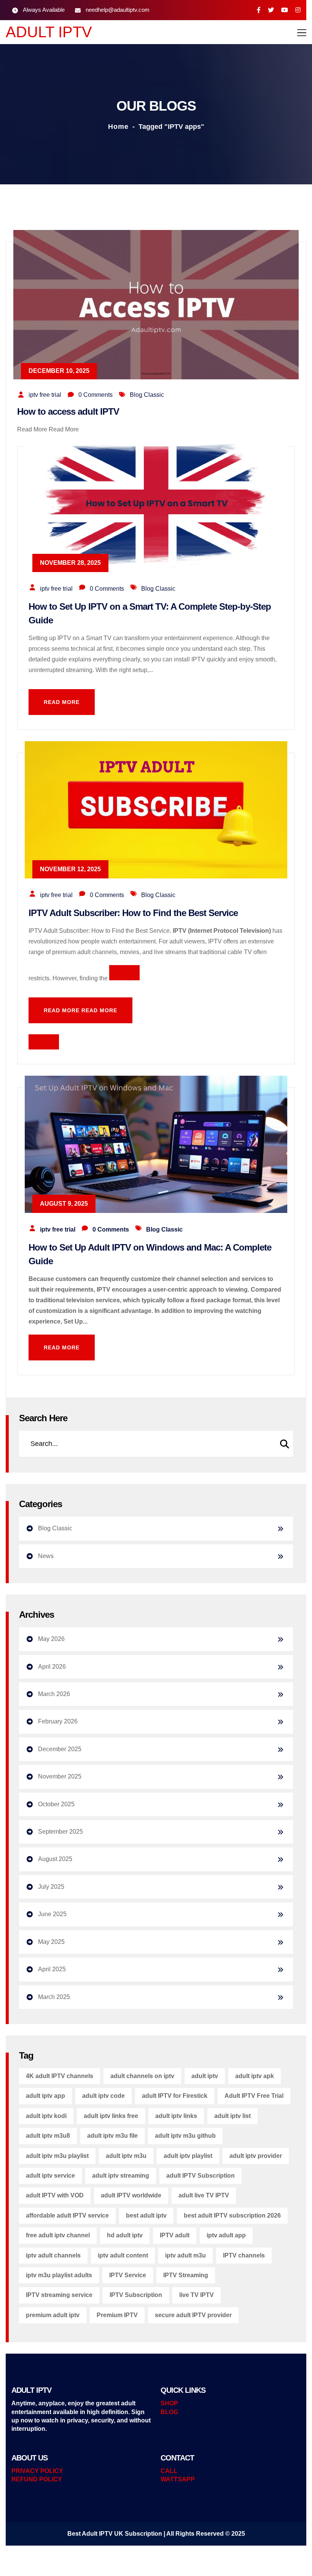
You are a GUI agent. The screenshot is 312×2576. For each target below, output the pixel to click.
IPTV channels (244, 2255)
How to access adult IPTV (68, 411)
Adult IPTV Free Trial (254, 2096)
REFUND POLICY (37, 2479)
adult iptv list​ (232, 2116)
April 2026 (52, 1667)
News (46, 1556)
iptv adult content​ (123, 2255)
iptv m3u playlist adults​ (59, 2275)
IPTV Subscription (136, 2295)
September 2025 (60, 1832)
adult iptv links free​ (111, 2116)
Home (118, 127)
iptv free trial (45, 395)
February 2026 (58, 1721)
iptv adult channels (53, 2255)
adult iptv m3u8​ (48, 2136)
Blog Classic (147, 395)
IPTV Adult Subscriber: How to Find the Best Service (133, 913)
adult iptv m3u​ (126, 2156)
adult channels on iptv (142, 2076)
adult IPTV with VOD (55, 2195)
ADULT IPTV (49, 32)
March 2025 (54, 1997)
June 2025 (52, 1914)
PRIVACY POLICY (37, 2471)
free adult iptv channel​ (58, 2235)
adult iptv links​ (176, 2116)
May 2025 (51, 1942)
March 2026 (54, 1694)
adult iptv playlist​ (188, 2156)
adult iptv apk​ (255, 2076)
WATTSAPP (178, 2479)
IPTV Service (128, 2275)
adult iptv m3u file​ (112, 2136)
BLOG (169, 2412)
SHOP (169, 2403)
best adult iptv (146, 2215)
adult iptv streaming (121, 2176)
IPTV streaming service (59, 2295)
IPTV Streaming (186, 2275)
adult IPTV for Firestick (175, 2096)
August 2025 (55, 1859)
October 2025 (56, 1804)
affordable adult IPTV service (67, 2215)
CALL (169, 2471)
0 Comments (96, 395)
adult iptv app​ (45, 2096)
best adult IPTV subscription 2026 (232, 2215)
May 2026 (51, 1639)
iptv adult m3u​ (185, 2255)
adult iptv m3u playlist (57, 2156)
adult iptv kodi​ (46, 2116)
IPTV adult (175, 2235)
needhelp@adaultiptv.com (118, 10)
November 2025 (60, 1776)
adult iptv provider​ (256, 2156)
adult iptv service (50, 2176)
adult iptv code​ (103, 2096)
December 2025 (60, 1749)
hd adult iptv (125, 2235)
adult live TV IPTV (204, 2195)
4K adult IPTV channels (60, 2076)
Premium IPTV (117, 2315)
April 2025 (52, 1969)
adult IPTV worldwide (131, 2195)
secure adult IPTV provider (193, 2315)
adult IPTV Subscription (201, 2176)
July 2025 (51, 1887)
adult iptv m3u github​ (185, 2136)
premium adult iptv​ (53, 2315)
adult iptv (205, 2076)
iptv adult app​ (226, 2235)
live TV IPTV (197, 2295)
